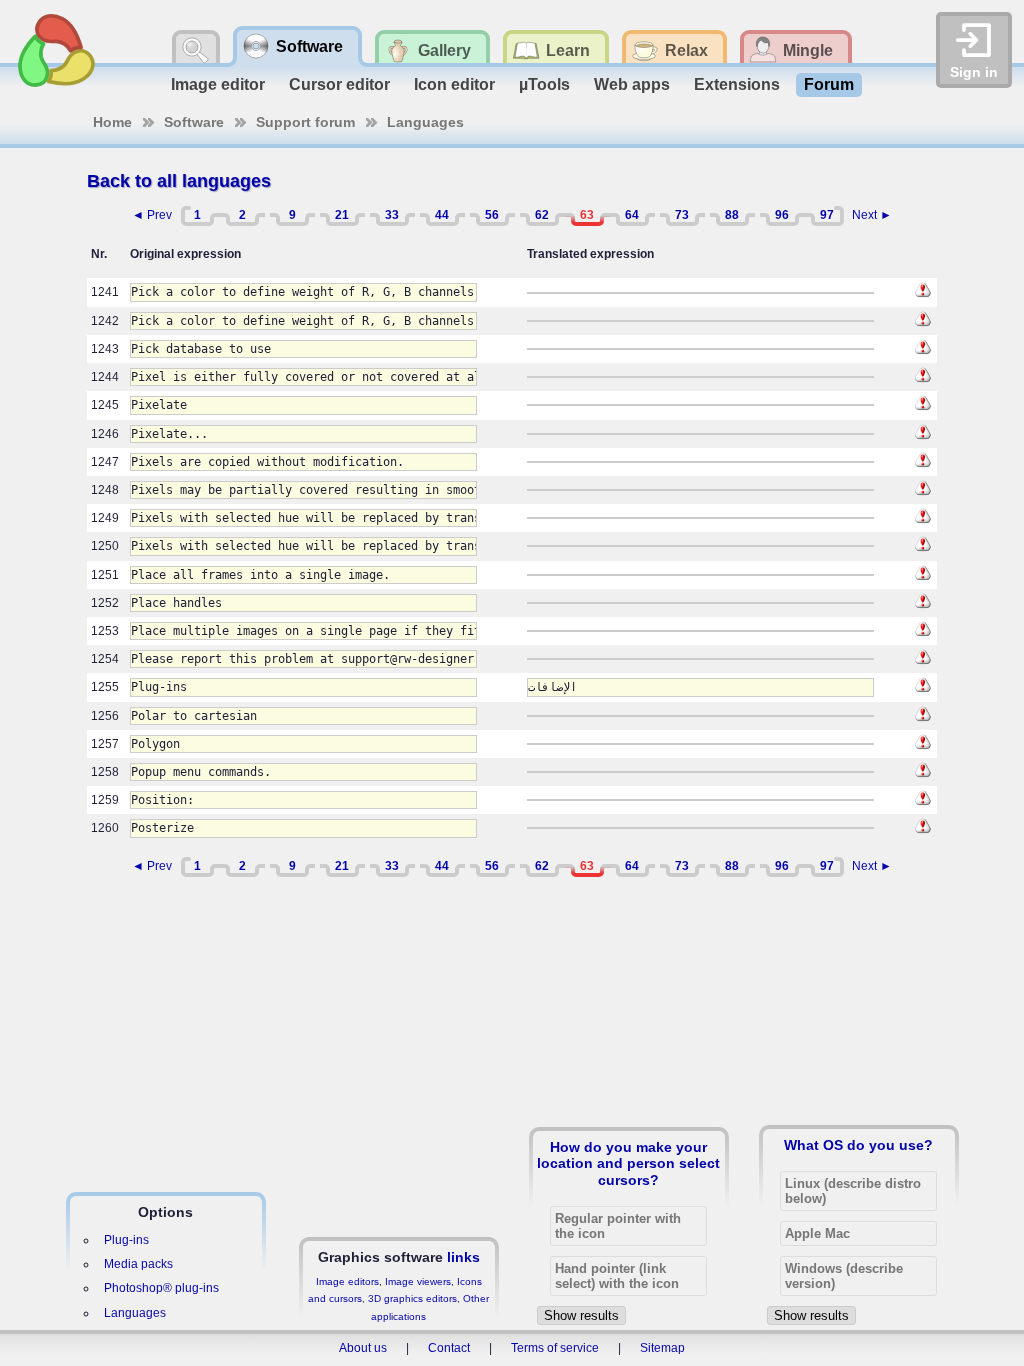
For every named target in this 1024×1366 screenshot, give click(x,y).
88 (732, 215)
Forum (829, 84)
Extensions (737, 84)
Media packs (138, 1264)
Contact (449, 1348)
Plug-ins (126, 1240)
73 (682, 215)
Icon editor (454, 84)
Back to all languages (179, 181)
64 (632, 215)
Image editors (347, 1281)
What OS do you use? (858, 1145)
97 (827, 215)
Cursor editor (339, 84)
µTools (544, 84)
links (463, 1257)
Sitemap (662, 1348)
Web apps (632, 84)
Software (194, 122)
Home (112, 122)
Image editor (218, 84)
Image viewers (418, 1281)
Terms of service (555, 1348)
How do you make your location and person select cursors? (628, 1163)
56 (492, 215)
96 (782, 215)
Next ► (872, 215)
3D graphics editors (412, 1298)
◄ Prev (152, 215)
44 (442, 215)
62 (542, 215)
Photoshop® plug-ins (161, 1288)
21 (342, 215)
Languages (425, 122)
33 (392, 215)
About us (363, 1348)
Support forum (305, 122)
